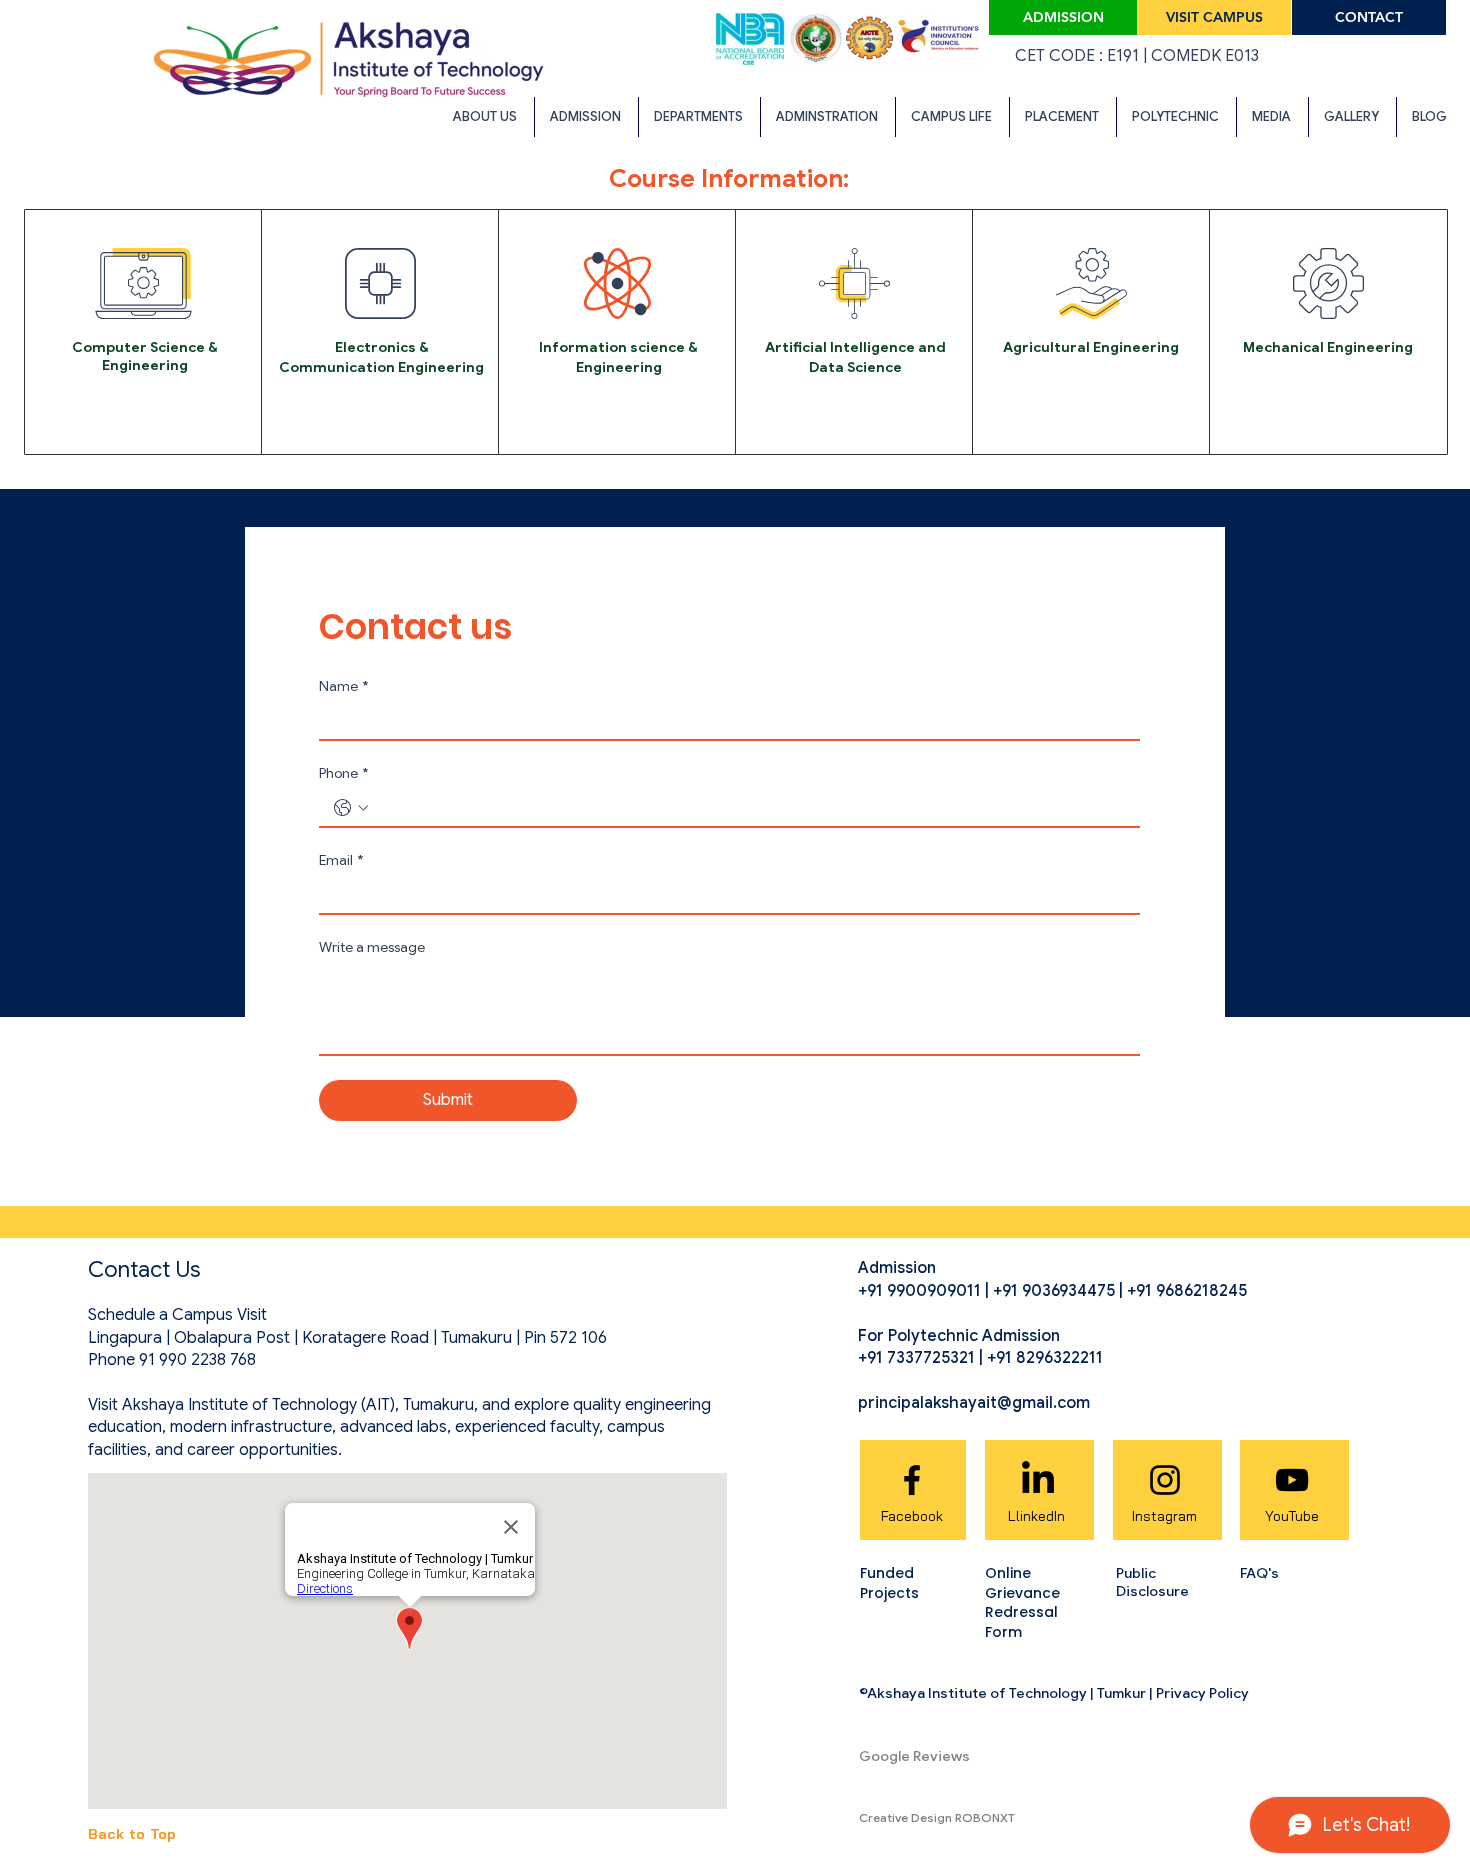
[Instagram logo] (1165, 1480)
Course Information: (729, 178)
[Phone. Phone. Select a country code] (351, 808)
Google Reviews (914, 1756)
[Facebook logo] (912, 1480)
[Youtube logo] (1292, 1480)
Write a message (372, 947)
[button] (486, 117)
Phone (343, 773)
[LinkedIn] (1038, 1480)
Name (343, 686)
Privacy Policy (1202, 1693)
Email (341, 860)
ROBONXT (985, 1817)
